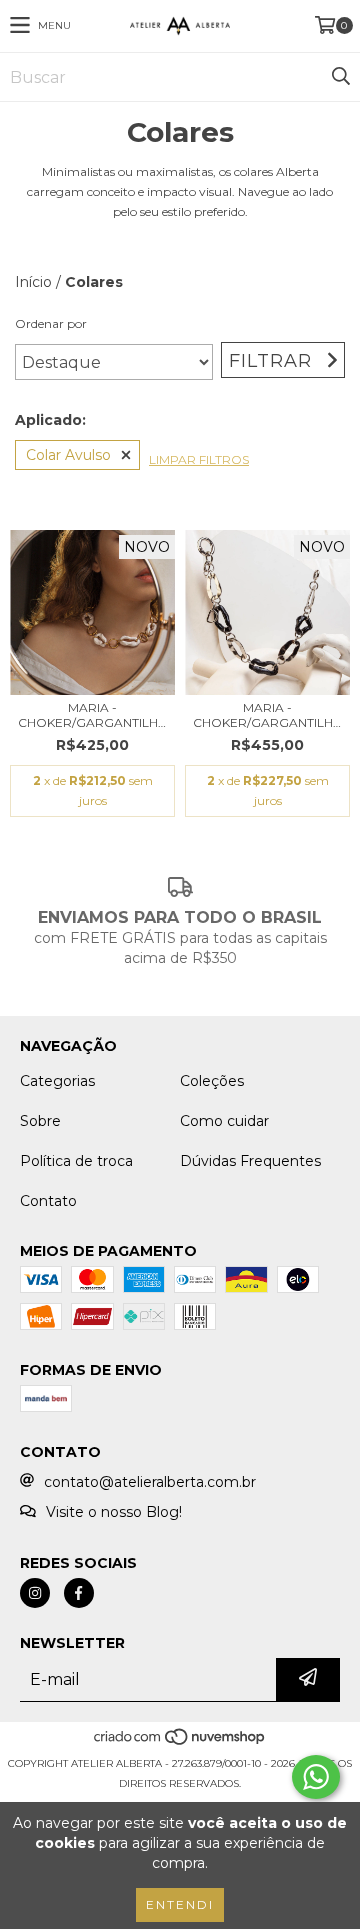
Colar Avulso (68, 455)
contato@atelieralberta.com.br (150, 1482)
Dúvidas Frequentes (250, 1161)
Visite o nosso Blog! (114, 1512)
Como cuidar (224, 1121)
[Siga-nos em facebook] (79, 1593)
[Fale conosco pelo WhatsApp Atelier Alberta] (316, 1777)
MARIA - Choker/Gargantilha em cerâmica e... (92, 715)
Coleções (212, 1081)
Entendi (180, 1904)
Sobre (40, 1121)
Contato (48, 1201)
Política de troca (76, 1161)
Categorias (57, 1081)
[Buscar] (340, 77)
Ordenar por (51, 323)
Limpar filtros (199, 459)
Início (33, 282)
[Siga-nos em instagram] (35, 1593)
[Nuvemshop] (180, 1743)
